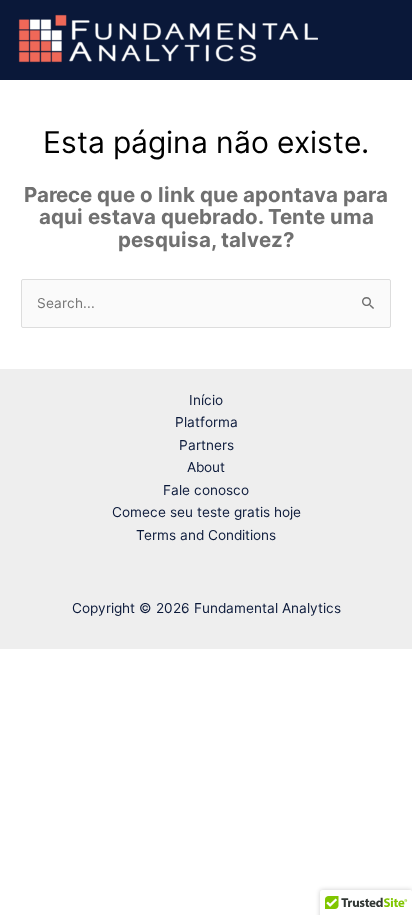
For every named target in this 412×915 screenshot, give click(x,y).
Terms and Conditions (206, 535)
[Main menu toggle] (373, 38)
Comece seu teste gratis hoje (206, 512)
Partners (206, 445)
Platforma (206, 422)
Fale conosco (206, 490)
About (206, 467)
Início (206, 400)
